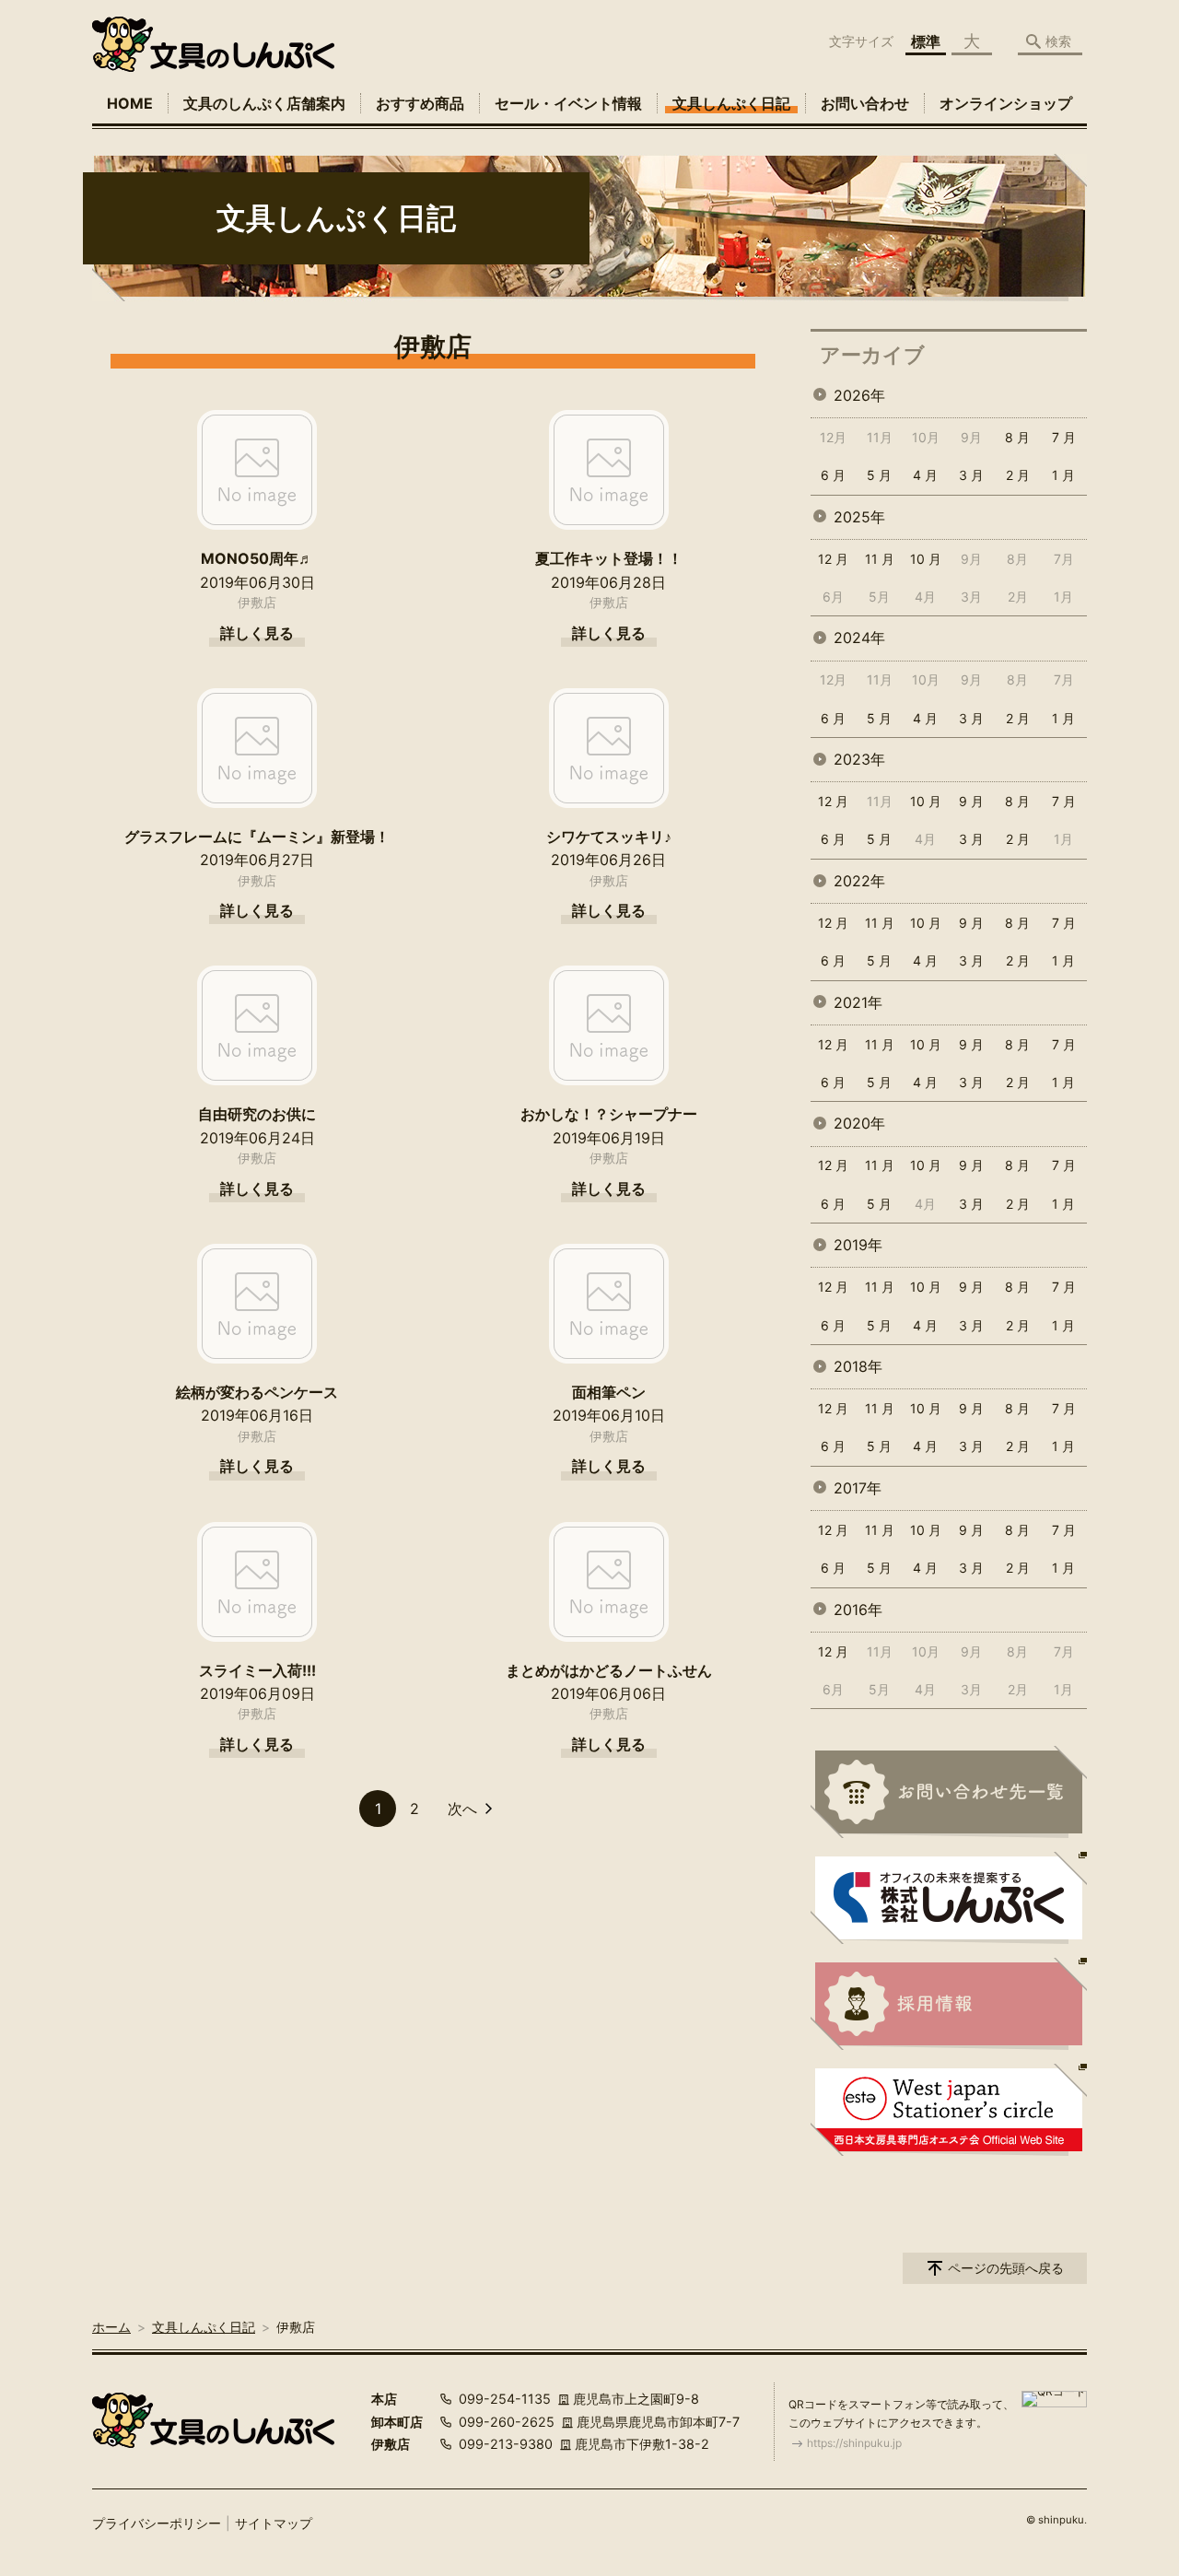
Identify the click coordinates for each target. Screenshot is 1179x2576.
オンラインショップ (1006, 103)
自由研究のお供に (257, 1114)
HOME (130, 103)
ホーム (111, 2327)
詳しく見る (257, 633)
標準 (926, 41)
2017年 (858, 1488)
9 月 (971, 801)
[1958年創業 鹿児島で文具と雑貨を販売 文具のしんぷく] (213, 44)
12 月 (833, 559)
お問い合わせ (865, 103)
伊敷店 (257, 602)
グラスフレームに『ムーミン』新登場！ (257, 837)
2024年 (859, 638)
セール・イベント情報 (568, 103)
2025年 (859, 517)
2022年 (859, 881)
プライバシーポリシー (157, 2523)
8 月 (1017, 437)
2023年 (859, 759)
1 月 (1063, 475)
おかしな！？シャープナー (609, 1114)
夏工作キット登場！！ (609, 558)
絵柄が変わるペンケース (257, 1392)
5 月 (879, 475)
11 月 (880, 559)
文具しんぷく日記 (731, 103)
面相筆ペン (609, 1392)
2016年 (858, 1610)
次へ (462, 1809)
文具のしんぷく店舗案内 (264, 103)
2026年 (859, 395)
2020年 (859, 1123)
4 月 (925, 475)
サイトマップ (274, 2523)
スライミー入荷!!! (257, 1670)
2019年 (858, 1245)
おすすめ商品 (420, 103)
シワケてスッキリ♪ (609, 837)
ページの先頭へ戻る (1006, 2268)
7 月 (1064, 437)
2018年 (858, 1366)
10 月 (926, 559)
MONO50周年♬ (257, 558)
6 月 (833, 475)
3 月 (971, 475)
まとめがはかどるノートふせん (609, 1670)
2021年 (858, 1002)
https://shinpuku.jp (854, 2443)
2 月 (1018, 475)
